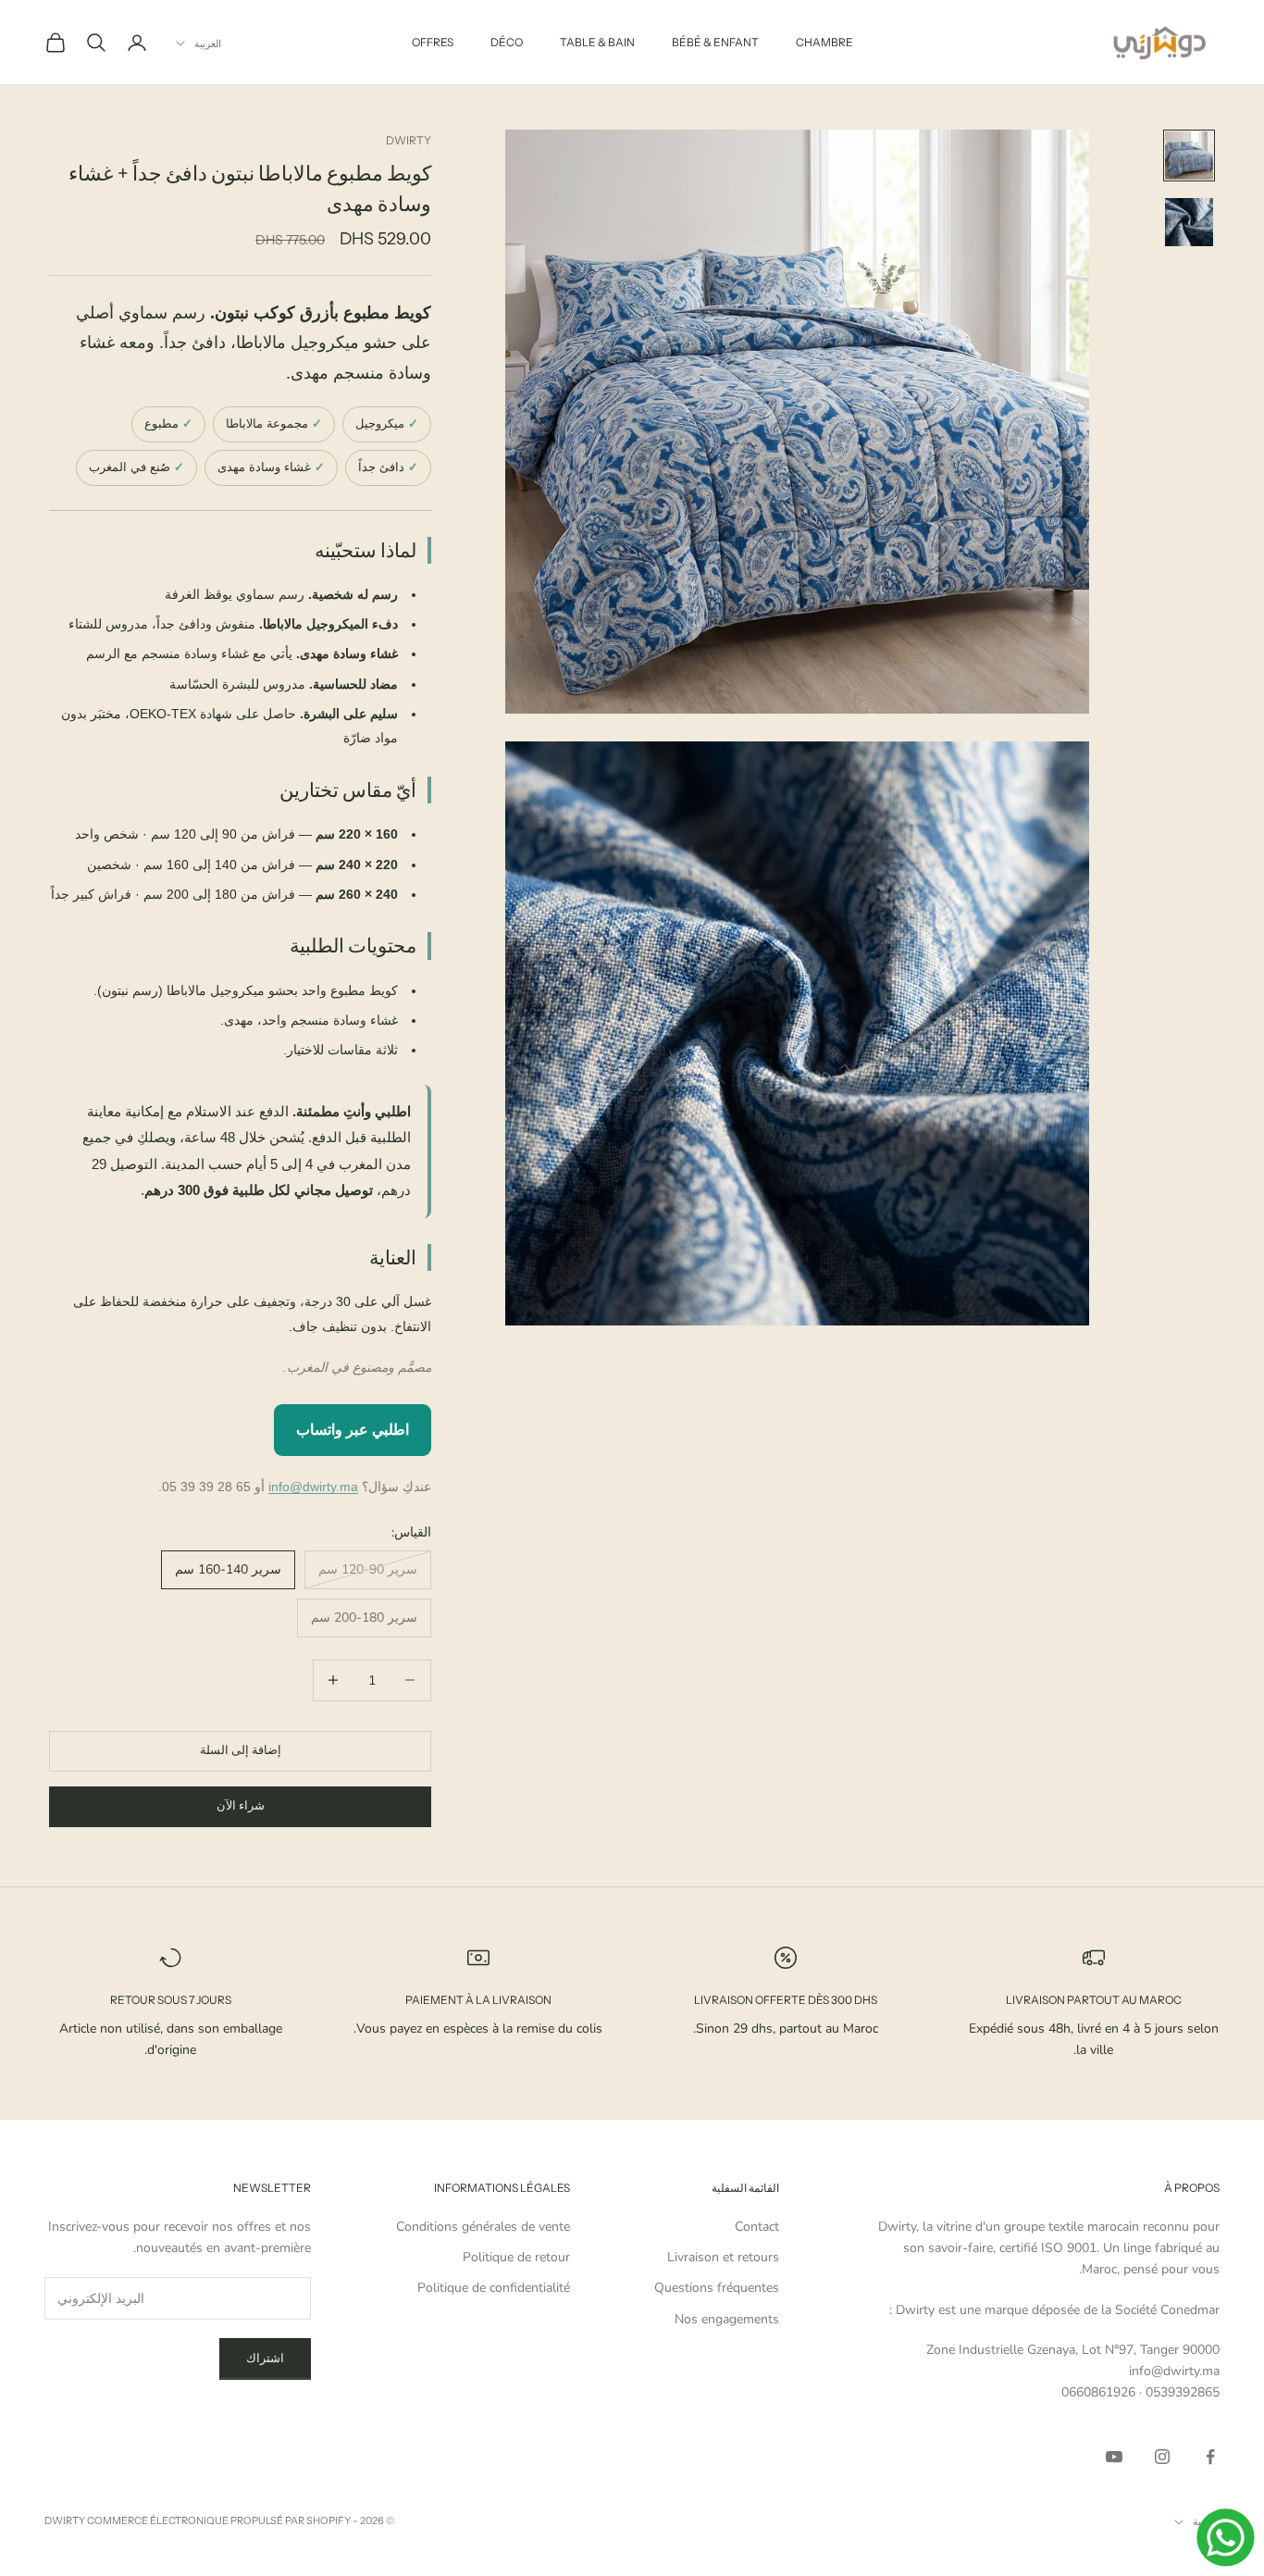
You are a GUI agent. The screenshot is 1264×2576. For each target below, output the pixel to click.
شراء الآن (241, 1806)
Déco (507, 42)
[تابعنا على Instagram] (1162, 2457)
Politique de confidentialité (494, 2288)
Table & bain (597, 42)
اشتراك (265, 2358)
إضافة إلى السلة (241, 1750)
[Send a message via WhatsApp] (1226, 2538)
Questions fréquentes (717, 2288)
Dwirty (409, 140)
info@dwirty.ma (313, 1487)
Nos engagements (727, 2319)
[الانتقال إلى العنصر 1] (1189, 156)
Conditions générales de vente (483, 2227)
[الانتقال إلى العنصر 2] (1189, 222)
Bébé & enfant (715, 42)
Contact (757, 2227)
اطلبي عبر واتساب (353, 1430)
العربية (208, 44)
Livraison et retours (723, 2257)
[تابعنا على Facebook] (1210, 2457)
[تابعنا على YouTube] (1114, 2457)
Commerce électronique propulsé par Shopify (219, 2520)
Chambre (824, 42)
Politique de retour (516, 2257)
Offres (433, 42)
